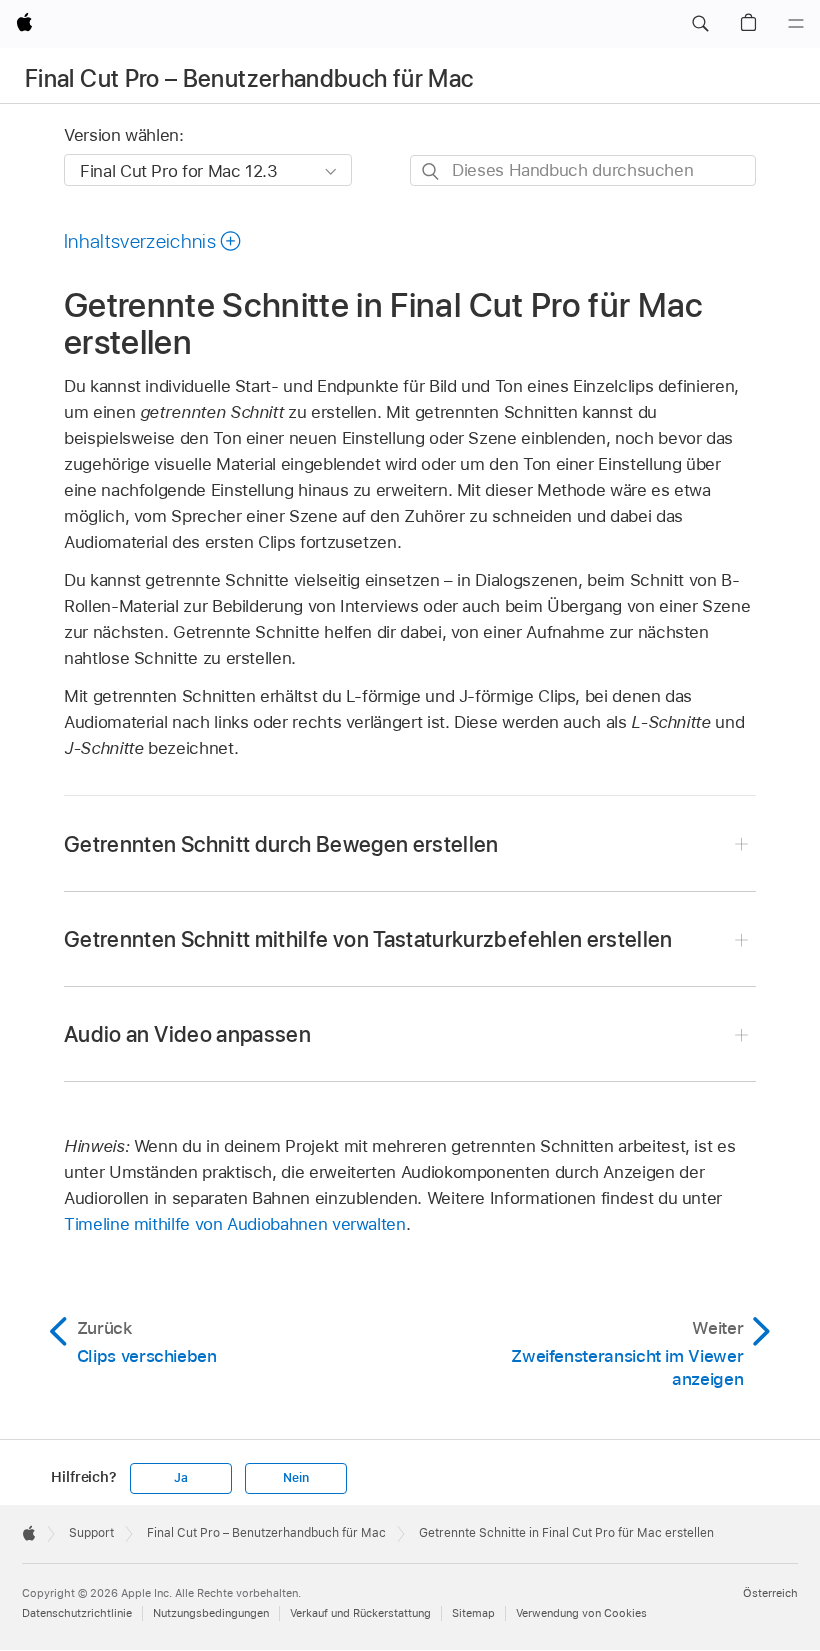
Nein (295, 1478)
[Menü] (796, 24)
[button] (700, 24)
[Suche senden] (431, 171)
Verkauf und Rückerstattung (360, 1613)
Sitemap (473, 1613)
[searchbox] (583, 170)
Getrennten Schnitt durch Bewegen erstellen (281, 844)
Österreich (770, 1593)
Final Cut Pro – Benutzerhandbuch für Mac (249, 78)
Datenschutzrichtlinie (77, 1613)
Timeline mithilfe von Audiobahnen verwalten (235, 1224)
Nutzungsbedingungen (211, 1613)
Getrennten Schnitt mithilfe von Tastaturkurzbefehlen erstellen (368, 939)
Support (91, 1533)
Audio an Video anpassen (187, 1034)
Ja (181, 1478)
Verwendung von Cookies (581, 1613)
